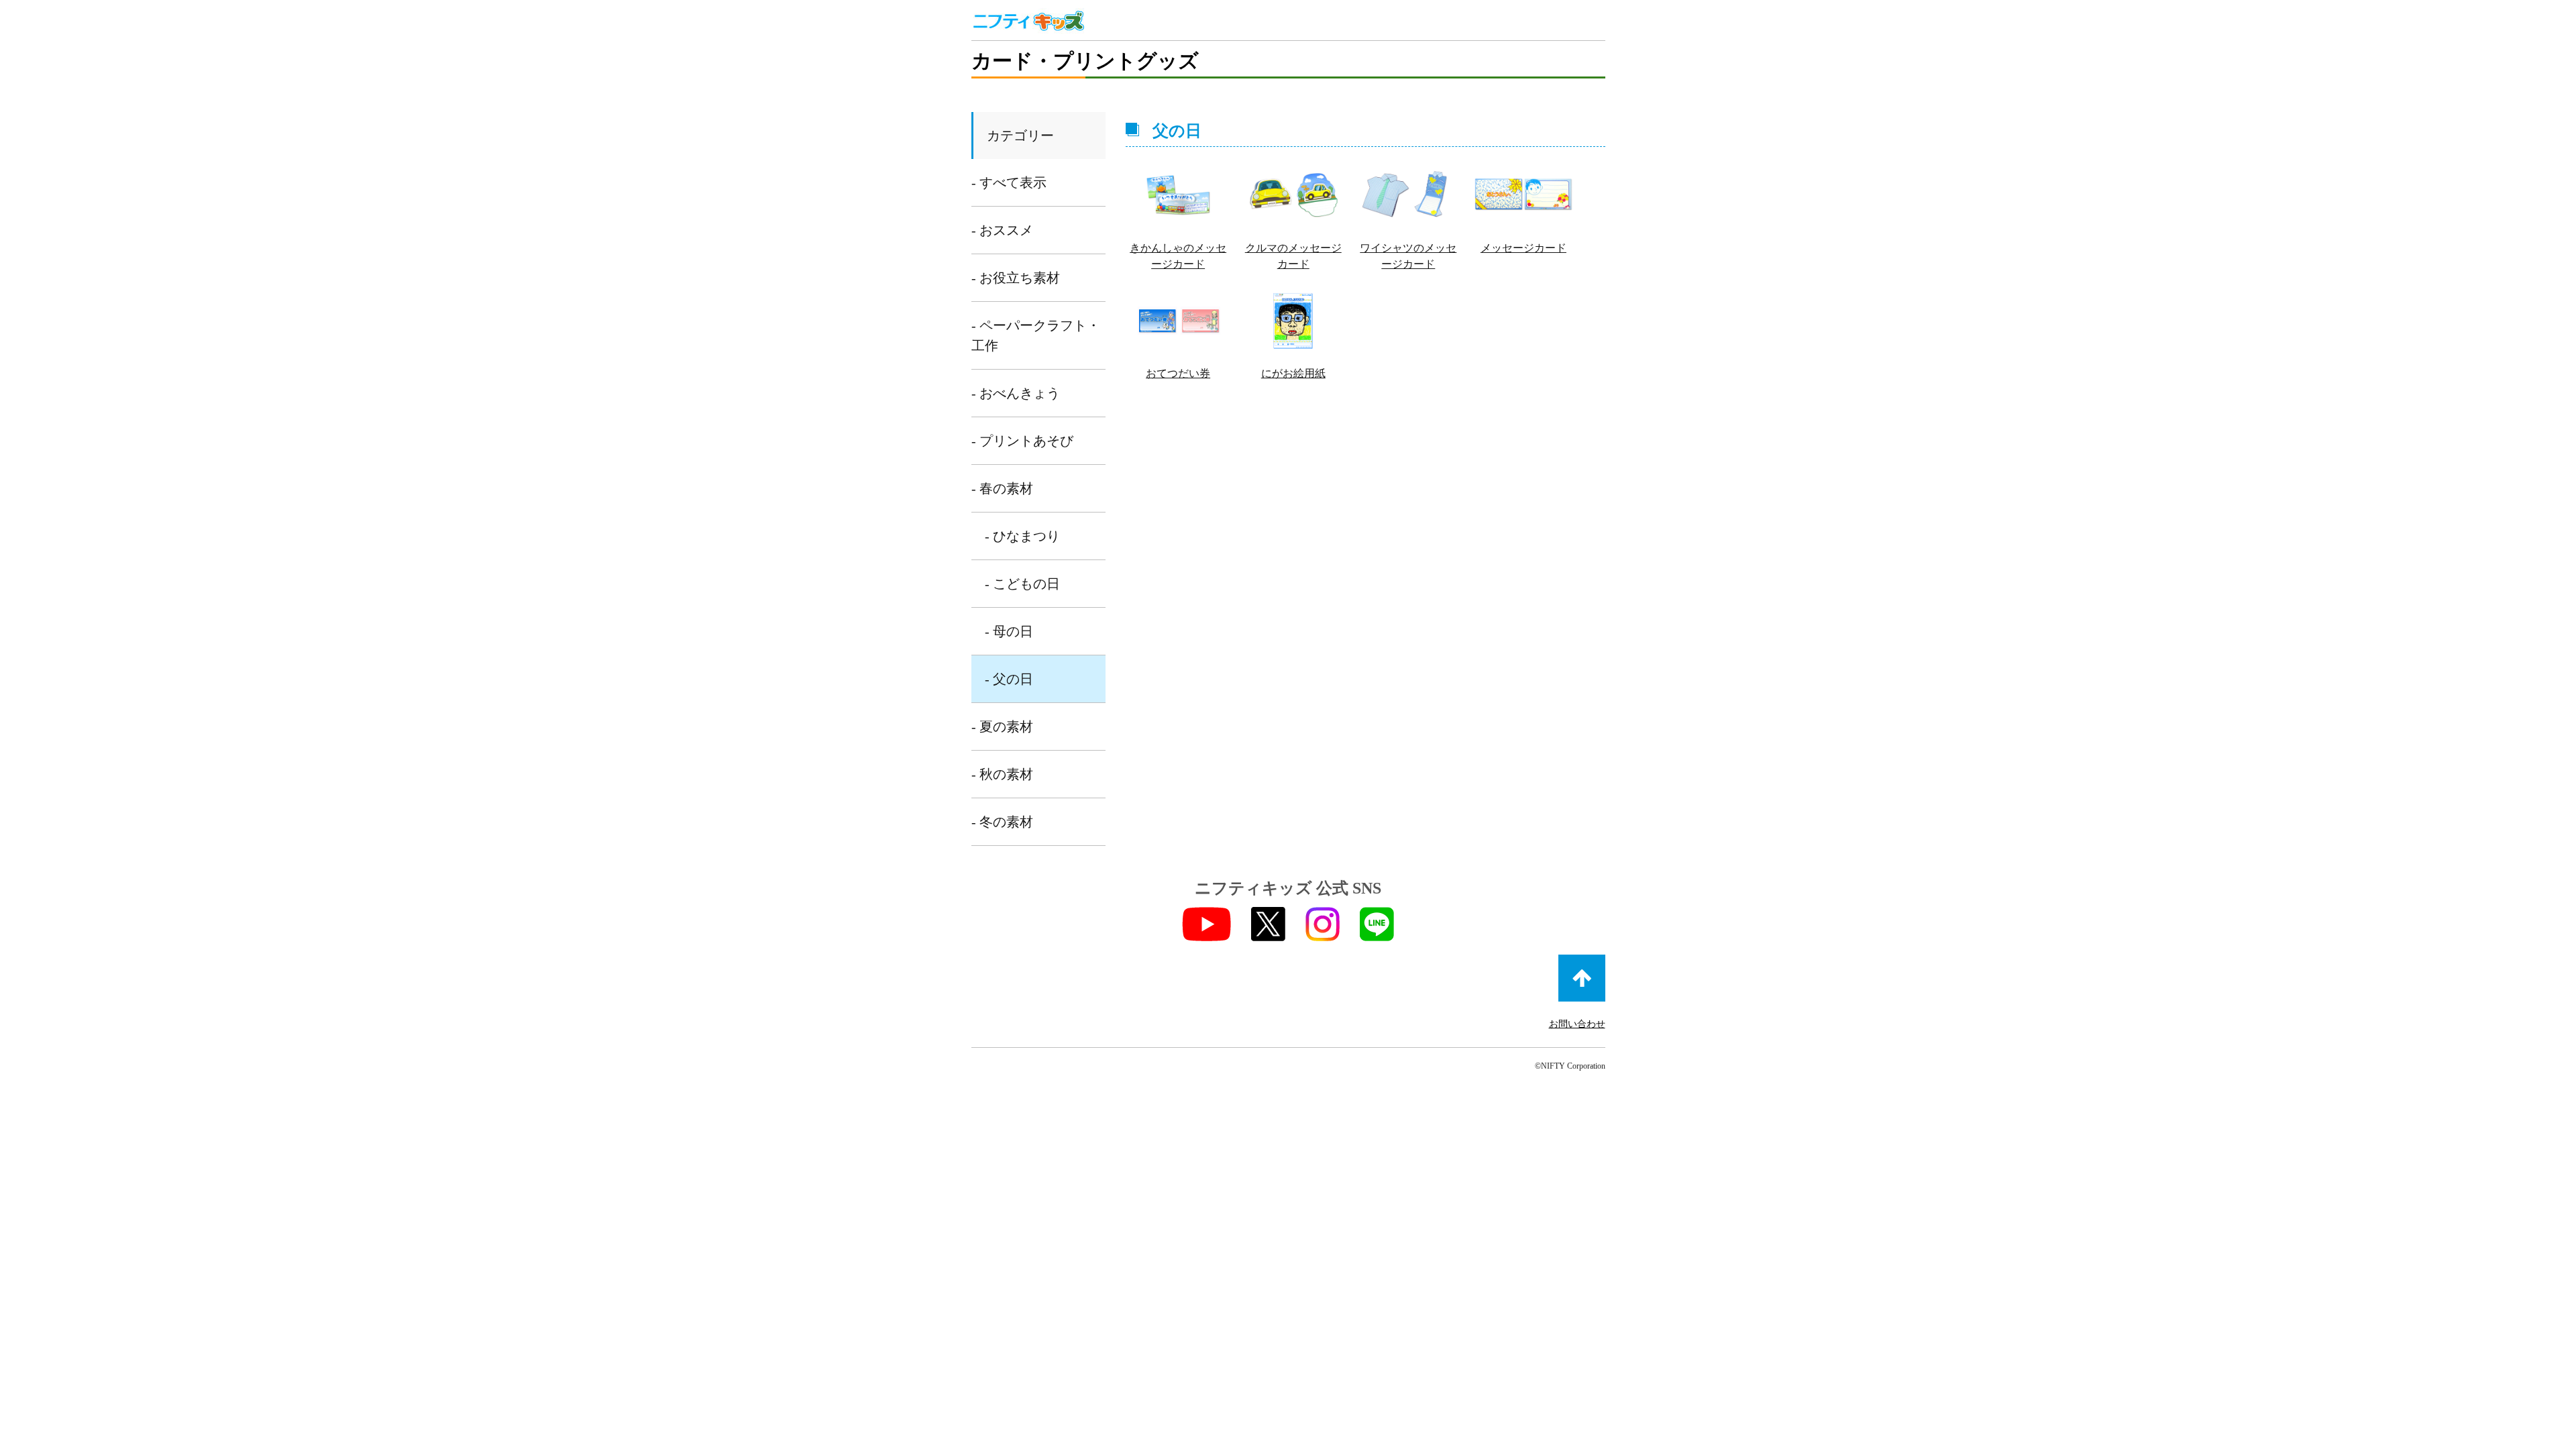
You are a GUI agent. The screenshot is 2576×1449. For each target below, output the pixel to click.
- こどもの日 (1022, 584)
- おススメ (1002, 230)
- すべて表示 (1009, 182)
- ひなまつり (1022, 536)
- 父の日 (1009, 679)
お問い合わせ (1577, 1024)
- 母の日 (1009, 631)
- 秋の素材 (1002, 774)
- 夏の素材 (1002, 727)
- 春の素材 (1002, 488)
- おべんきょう (1016, 393)
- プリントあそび (1022, 441)
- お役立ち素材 (1016, 278)
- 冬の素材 (1002, 822)
